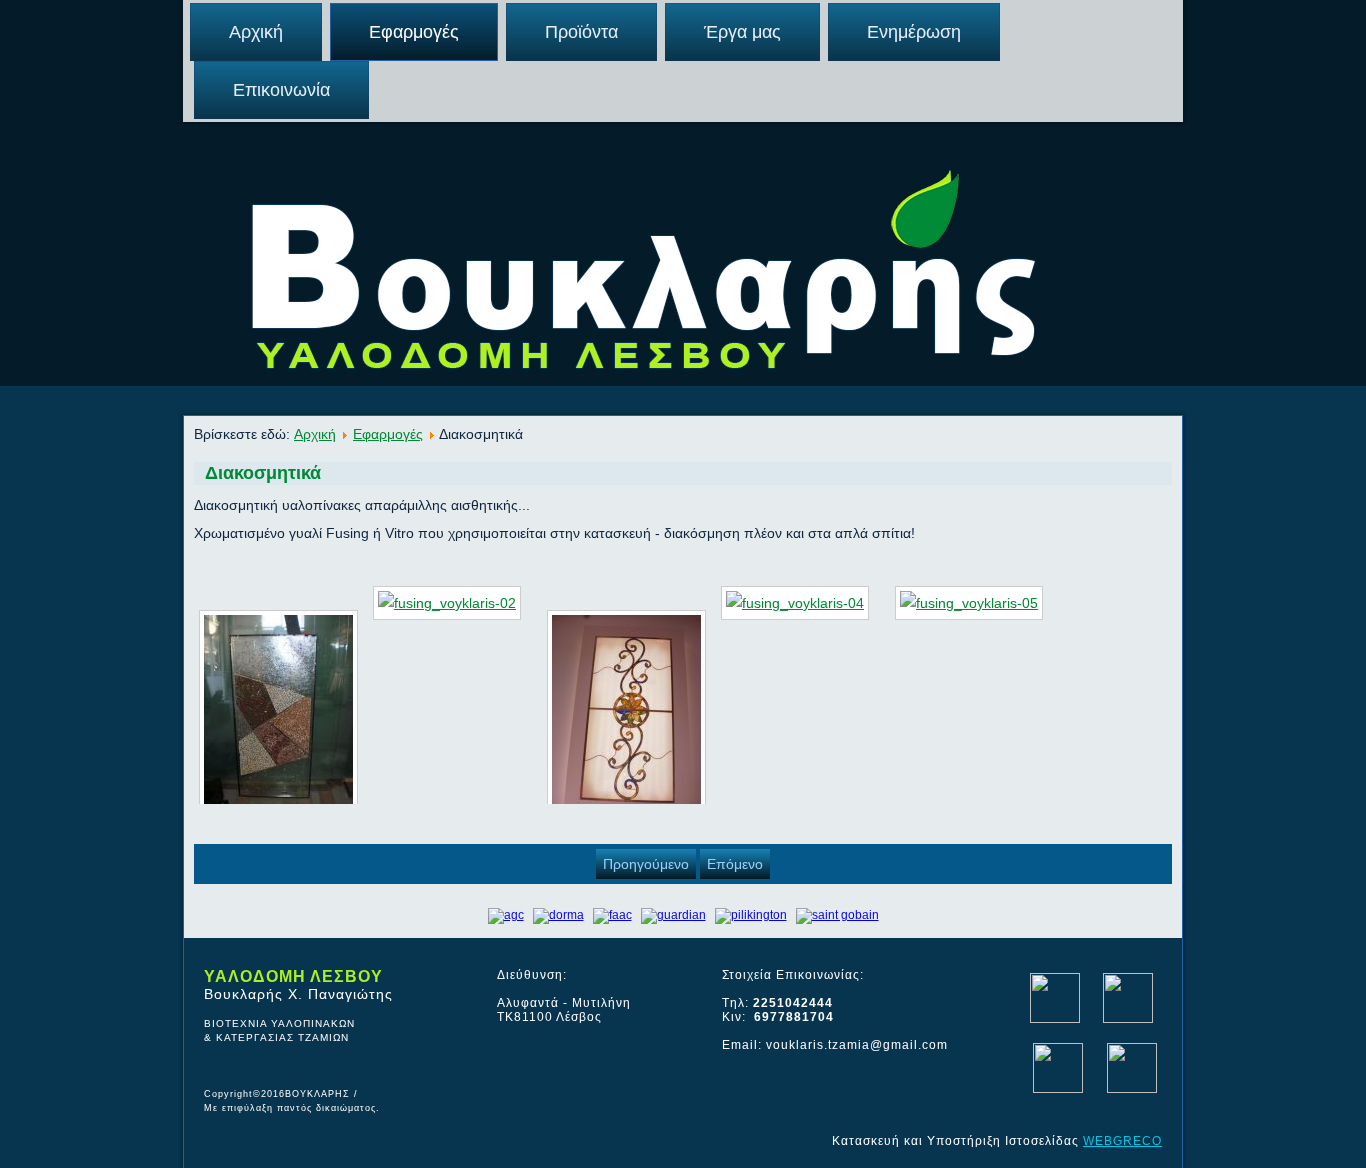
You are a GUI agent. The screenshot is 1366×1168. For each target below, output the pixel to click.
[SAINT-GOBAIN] (837, 915)
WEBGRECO (1122, 1141)
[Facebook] (1055, 1019)
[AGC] (506, 915)
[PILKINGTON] (751, 915)
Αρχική (256, 32)
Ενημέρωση (914, 32)
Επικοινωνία (281, 90)
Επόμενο (735, 864)
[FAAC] (612, 915)
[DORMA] (558, 915)
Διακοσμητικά (263, 473)
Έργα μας (742, 32)
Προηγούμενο (646, 864)
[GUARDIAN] (673, 915)
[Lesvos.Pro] (1058, 1089)
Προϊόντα (581, 32)
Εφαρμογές (414, 32)
